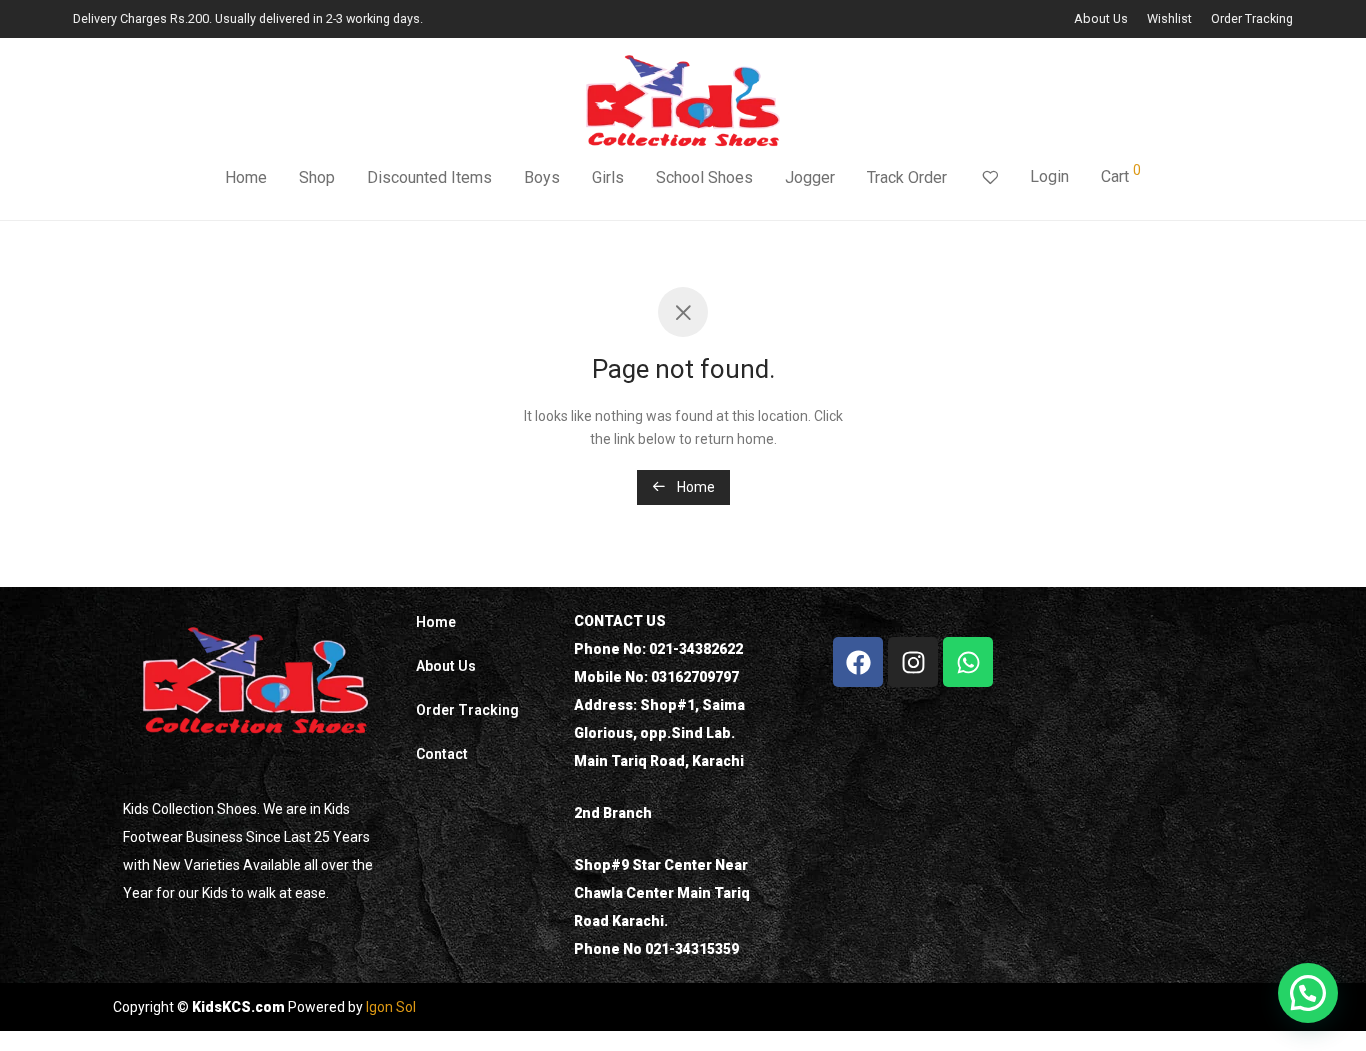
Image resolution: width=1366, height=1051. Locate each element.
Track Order (907, 177)
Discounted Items (429, 177)
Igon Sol (391, 1007)
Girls (608, 177)
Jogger (810, 177)
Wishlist (1169, 19)
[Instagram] (913, 662)
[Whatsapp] (968, 662)
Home (246, 177)
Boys (542, 177)
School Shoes (704, 177)
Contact (442, 754)
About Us (1101, 19)
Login (1049, 176)
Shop (317, 177)
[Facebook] (858, 662)
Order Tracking (1252, 19)
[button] (1308, 993)
